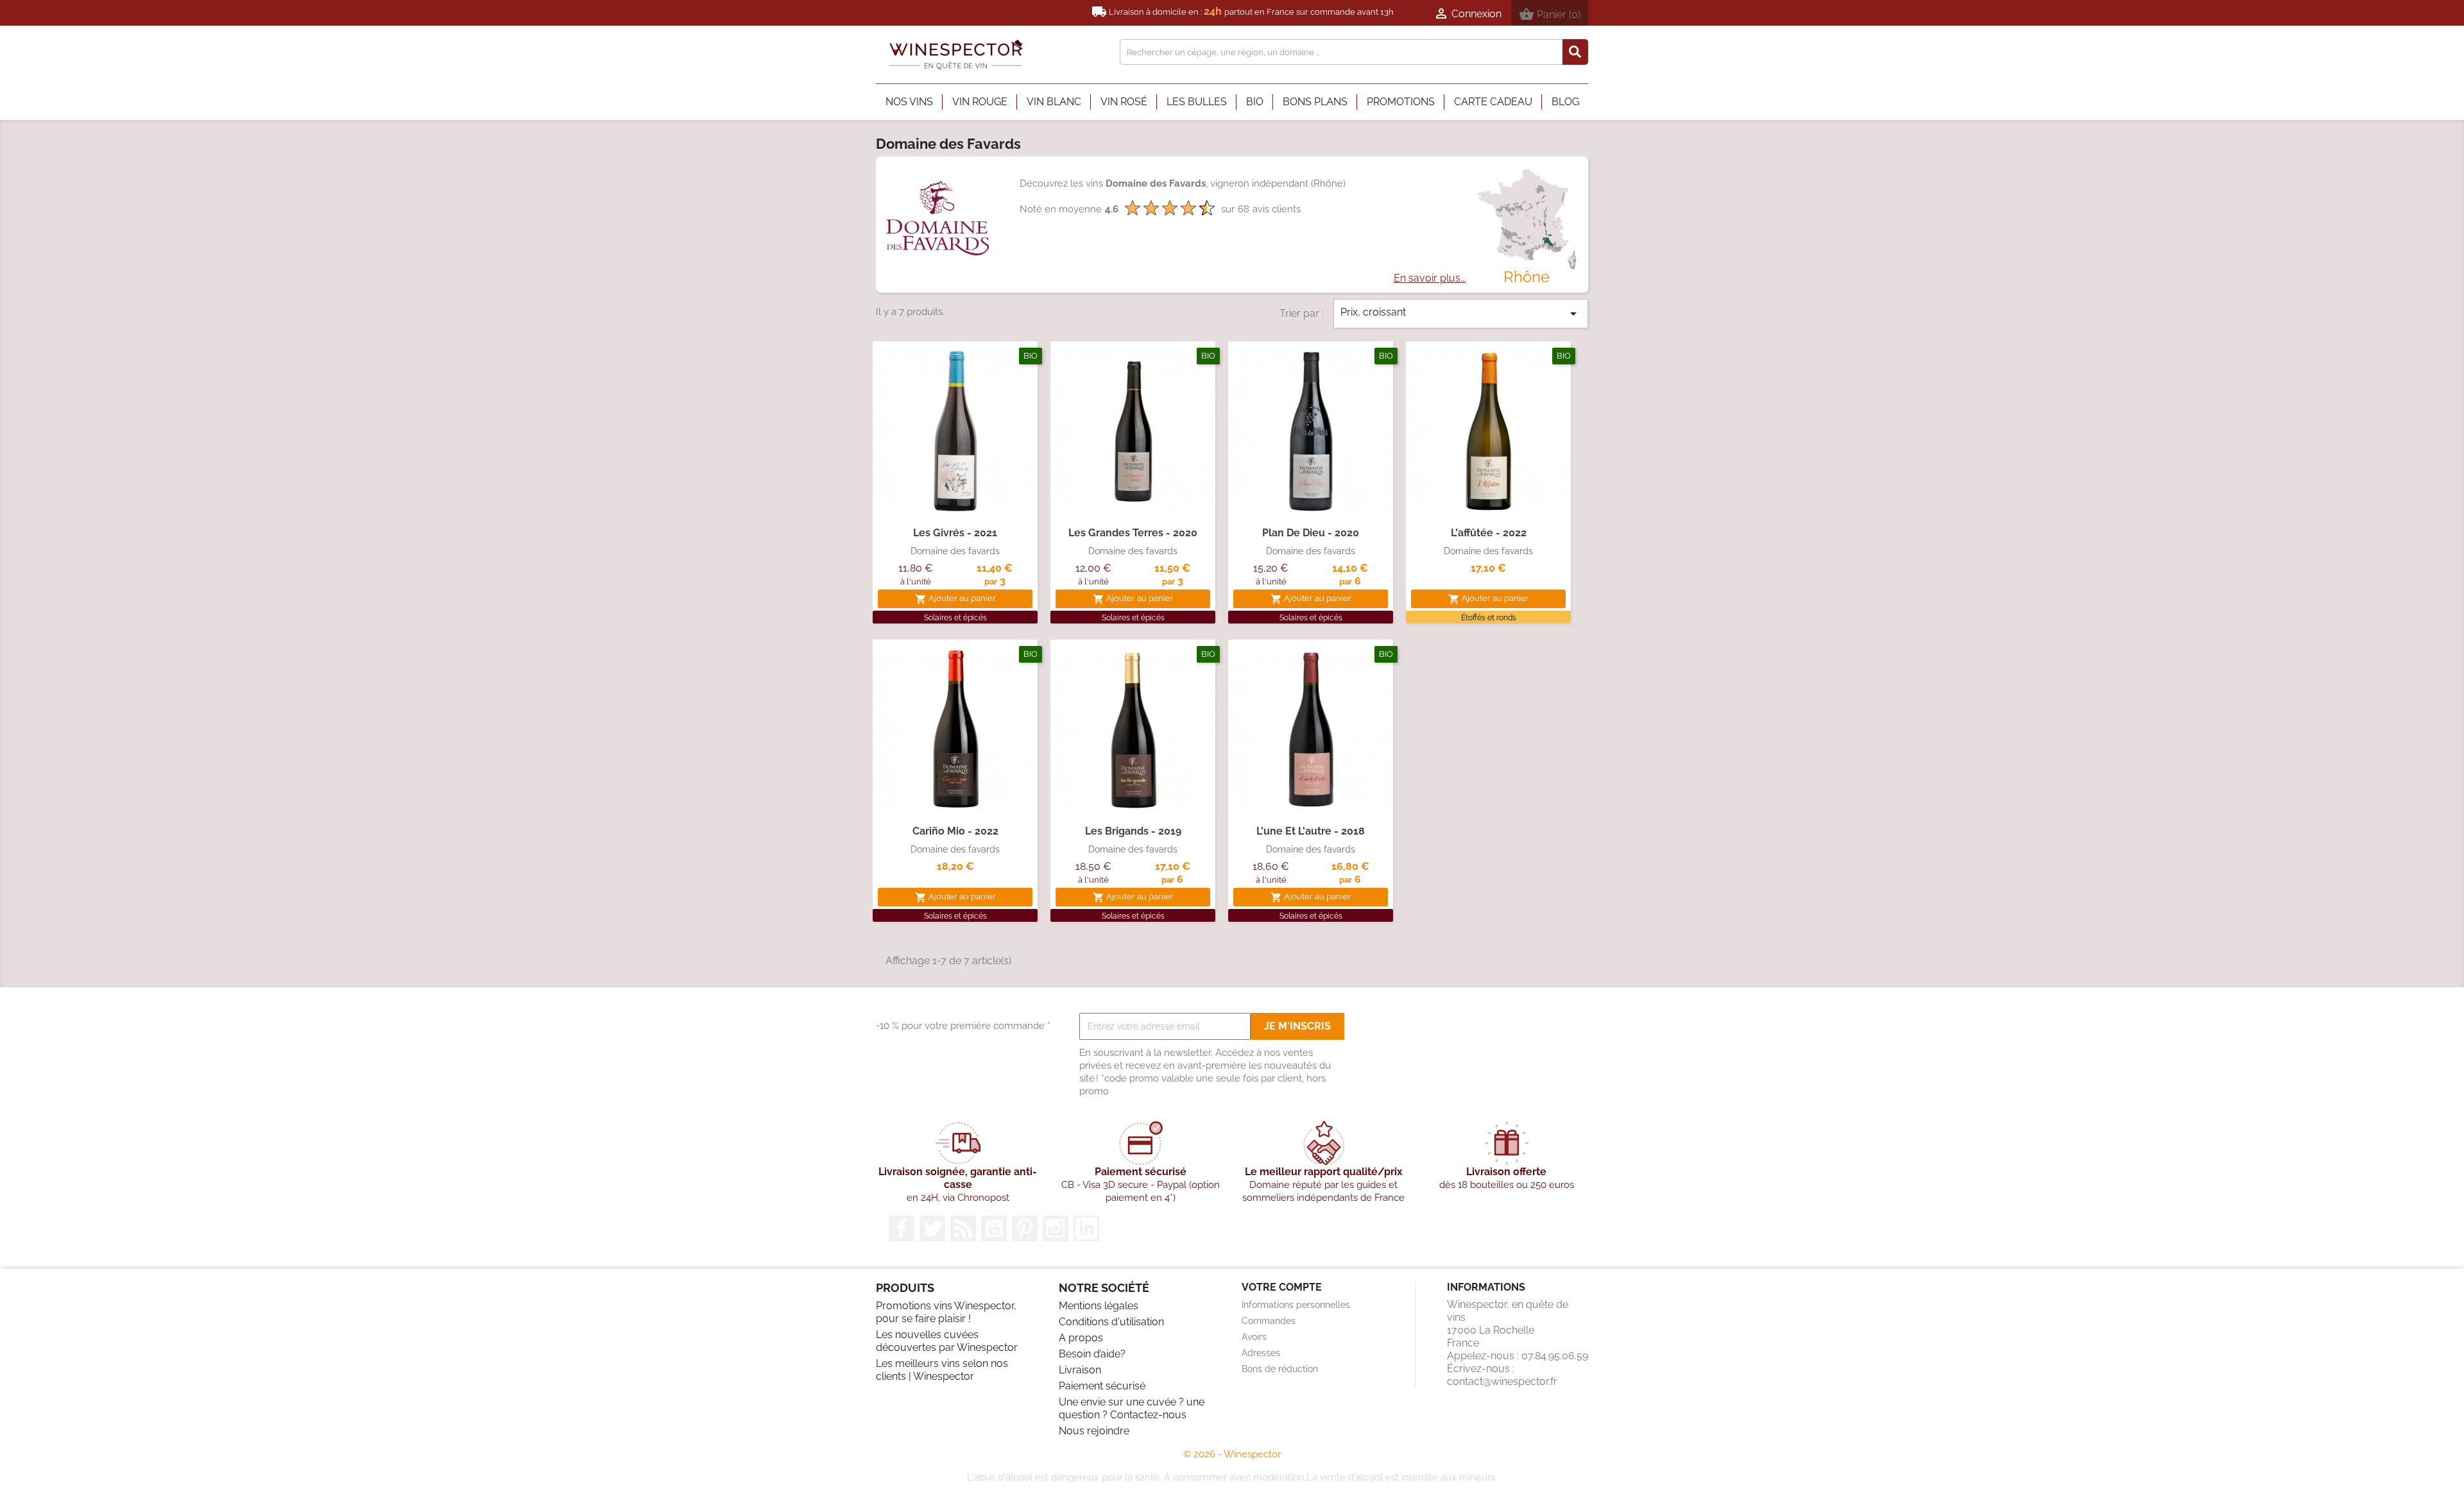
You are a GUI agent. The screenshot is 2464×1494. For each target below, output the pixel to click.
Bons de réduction (1280, 1369)
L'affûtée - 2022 (1489, 533)
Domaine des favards (955, 551)
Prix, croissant (1461, 314)
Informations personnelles (1296, 1305)
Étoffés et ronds (1489, 618)
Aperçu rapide (955, 498)
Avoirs (1254, 1337)
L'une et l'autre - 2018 (1311, 831)
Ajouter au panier (955, 599)
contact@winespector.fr (1502, 1381)
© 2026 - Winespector (1232, 1454)
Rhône (1527, 277)
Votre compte (1282, 1287)
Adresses (1261, 1353)
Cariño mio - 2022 (955, 831)
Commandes (1269, 1321)
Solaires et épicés (955, 618)
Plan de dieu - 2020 (1311, 533)
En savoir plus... (1430, 278)
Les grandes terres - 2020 (1133, 533)
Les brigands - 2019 (1133, 831)
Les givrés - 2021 (955, 533)
